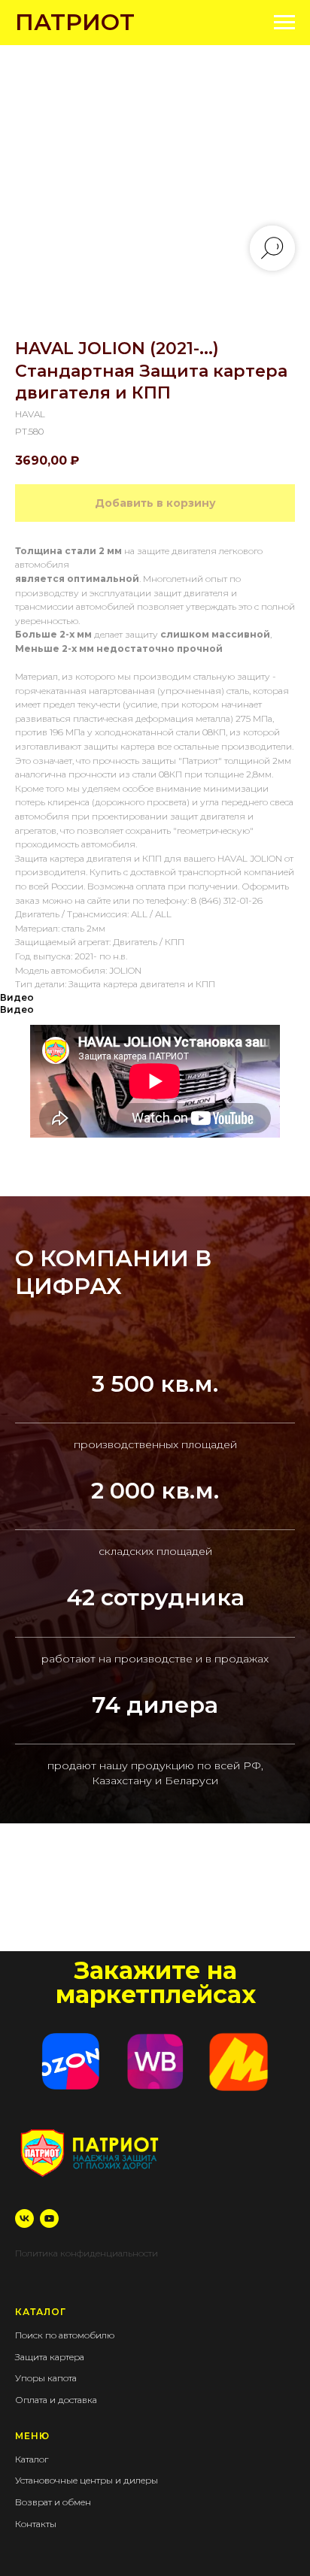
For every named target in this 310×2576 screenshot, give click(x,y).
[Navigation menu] (284, 23)
